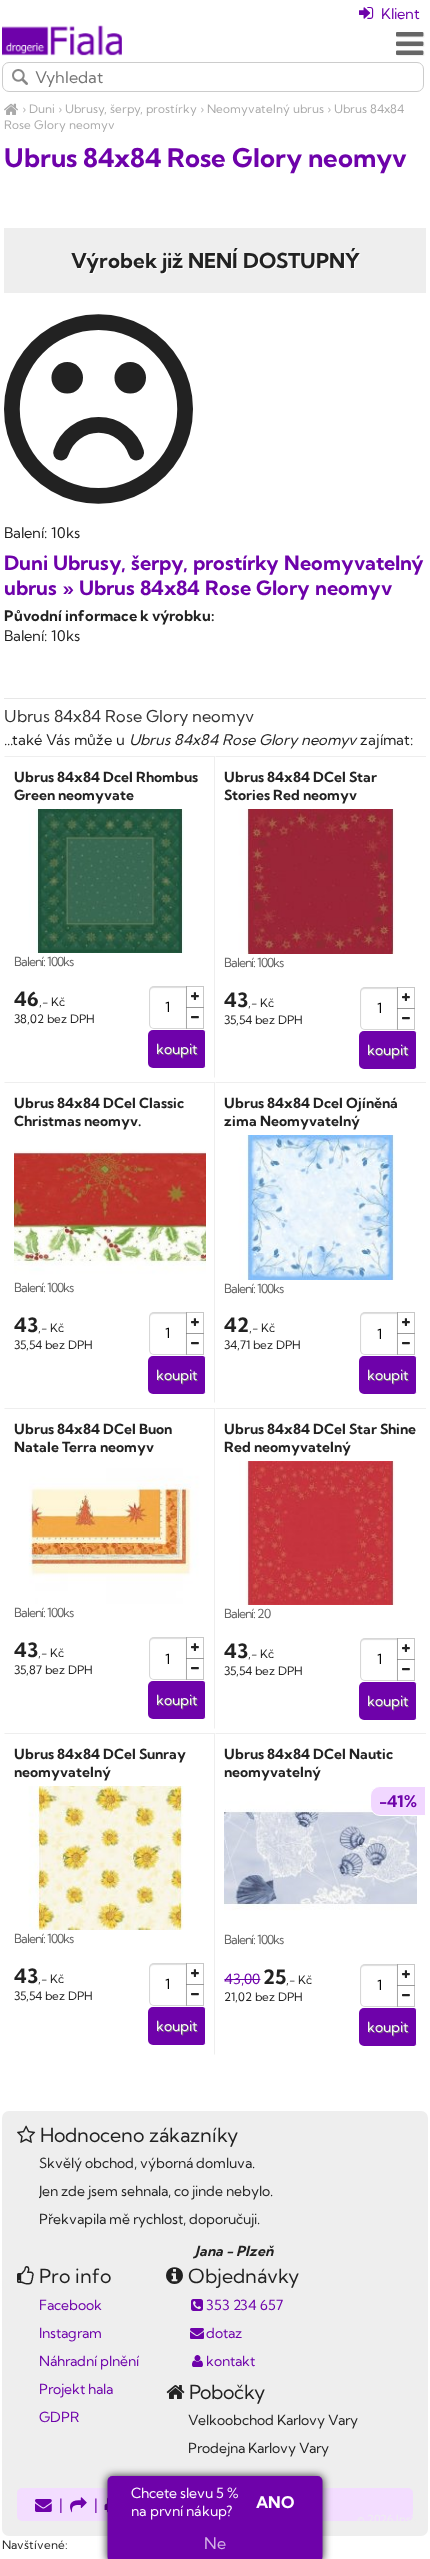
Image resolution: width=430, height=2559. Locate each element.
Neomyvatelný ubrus (265, 108)
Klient (398, 13)
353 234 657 (244, 2305)
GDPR (59, 2417)
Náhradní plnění (89, 2361)
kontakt (230, 2361)
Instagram (70, 2333)
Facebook (70, 2305)
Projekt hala (76, 2389)
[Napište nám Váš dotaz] (43, 2506)
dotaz (224, 2333)
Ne (215, 2543)
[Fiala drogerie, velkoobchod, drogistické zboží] (11, 108)
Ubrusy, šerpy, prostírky (131, 108)
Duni (42, 108)
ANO (275, 2502)
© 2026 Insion (392, 2519)
